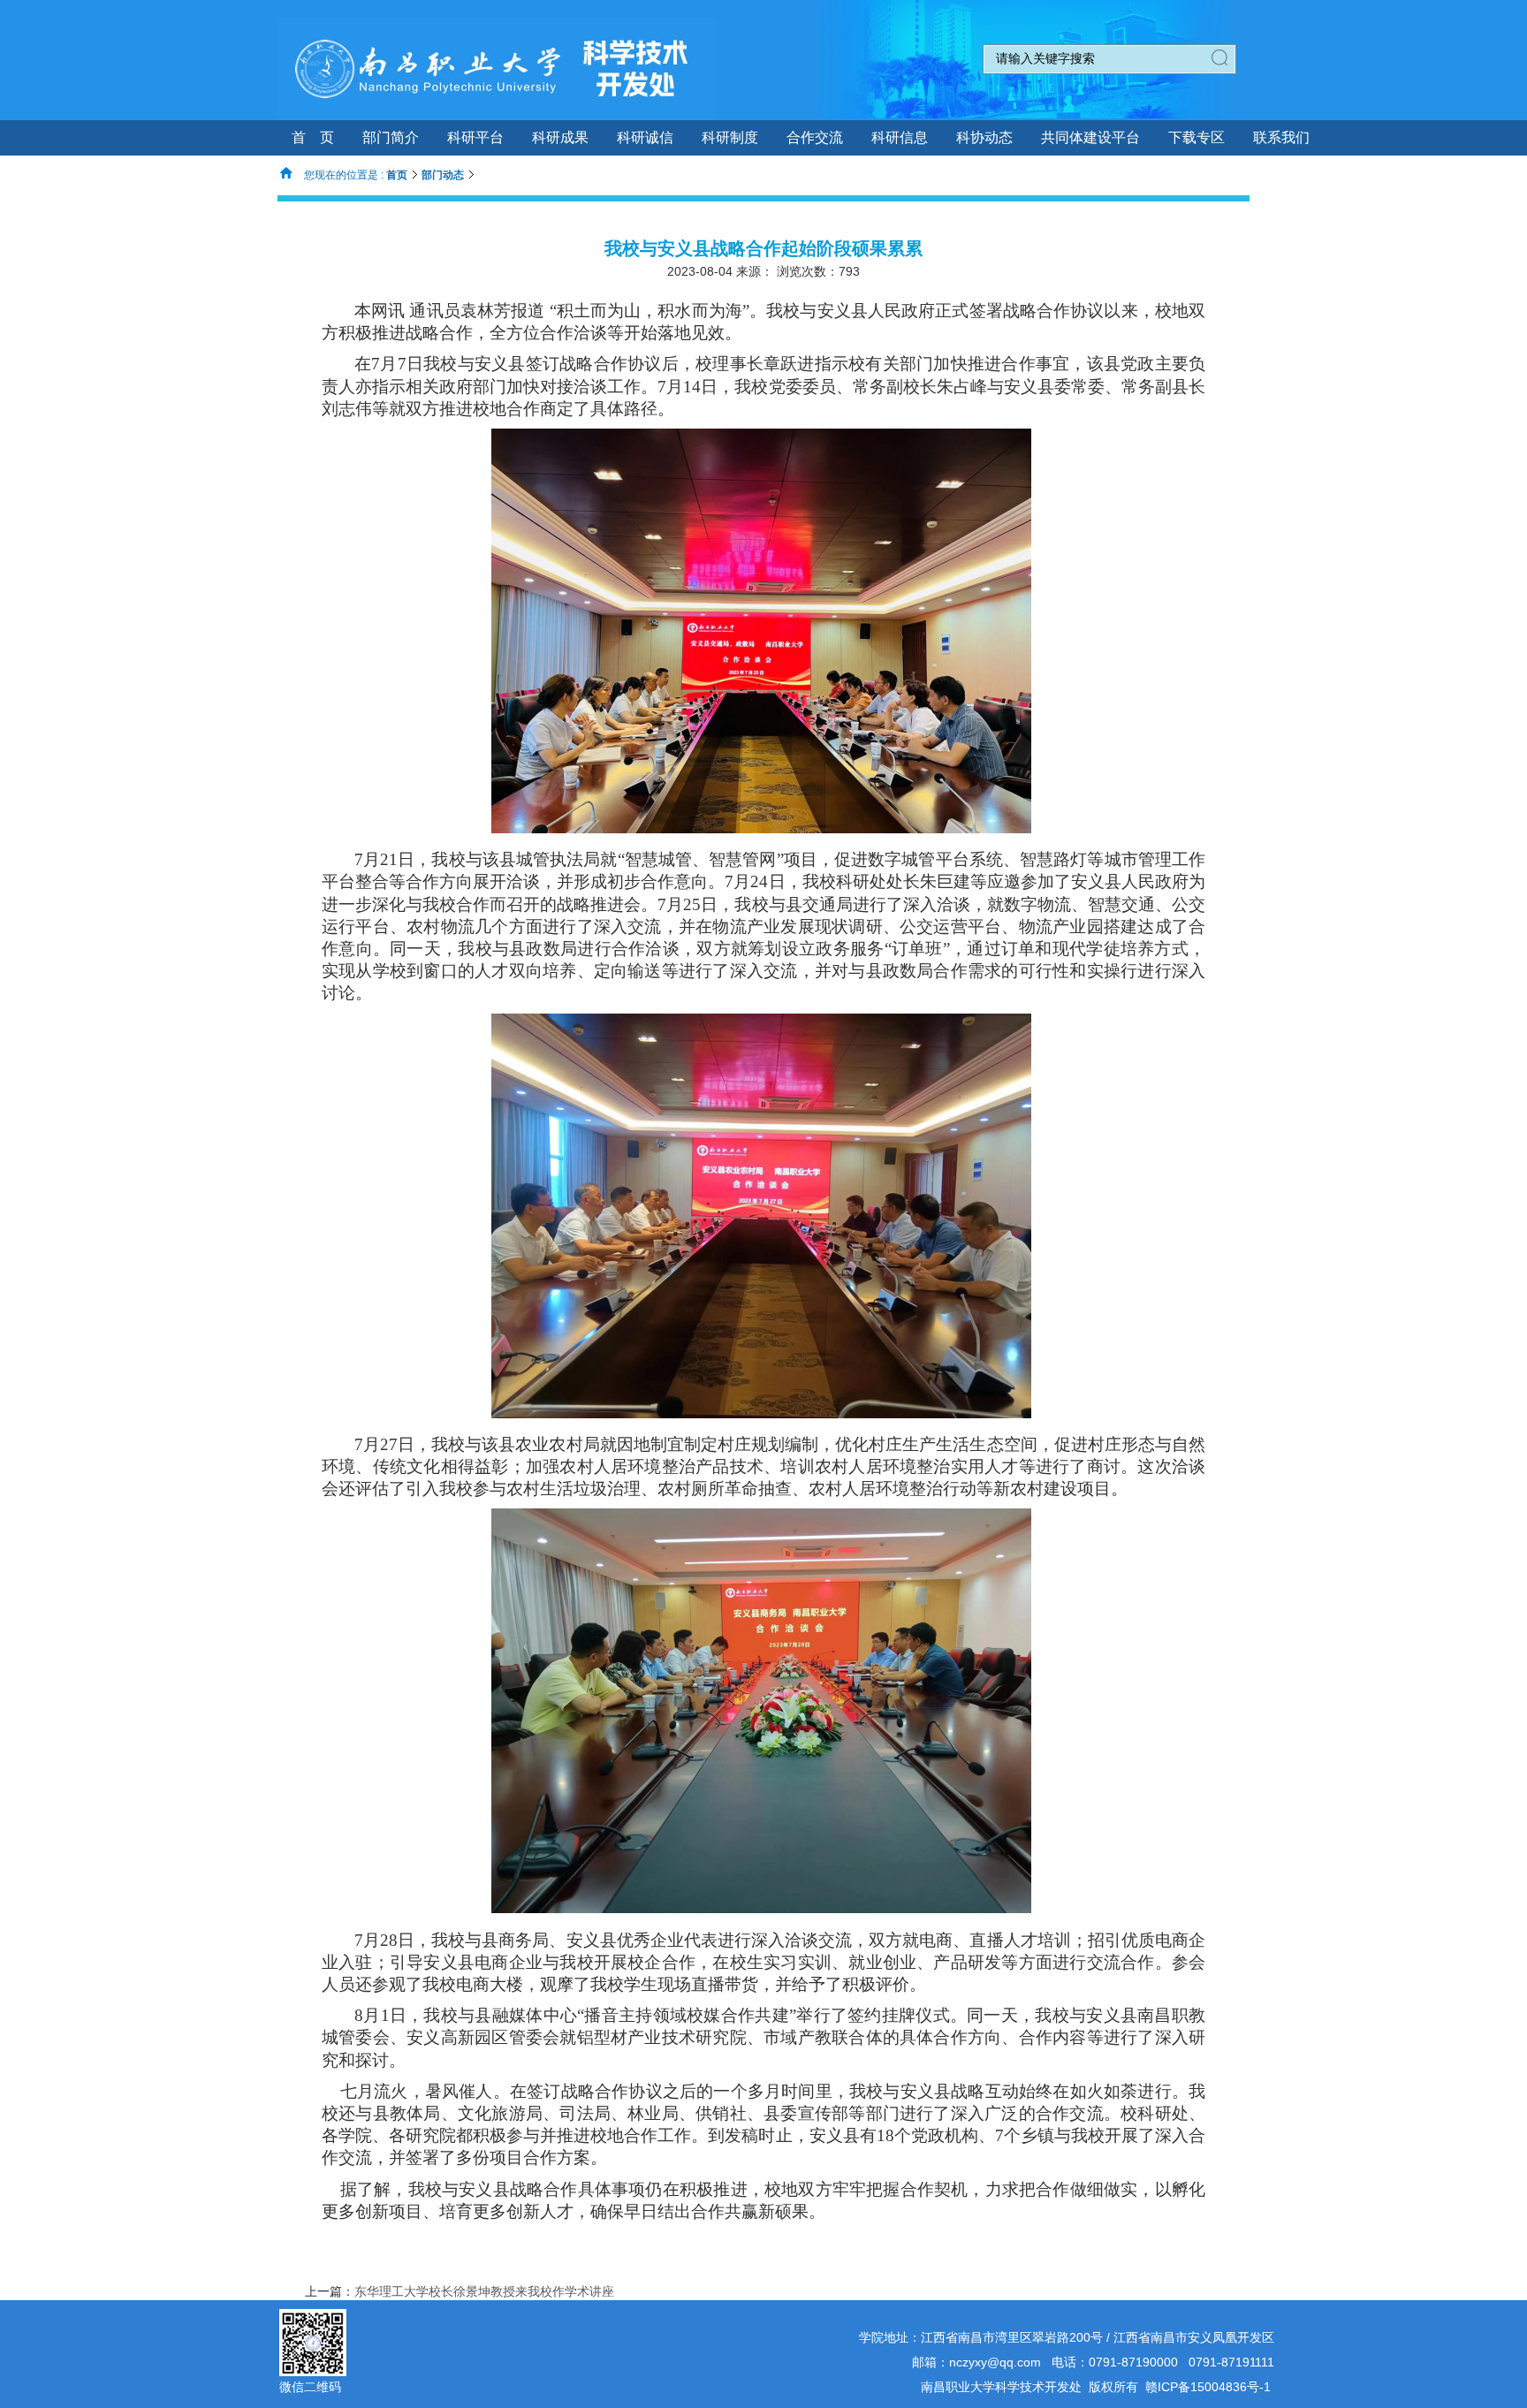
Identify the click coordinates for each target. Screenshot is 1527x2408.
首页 (397, 175)
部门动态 (443, 175)
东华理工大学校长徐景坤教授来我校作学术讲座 (484, 2291)
